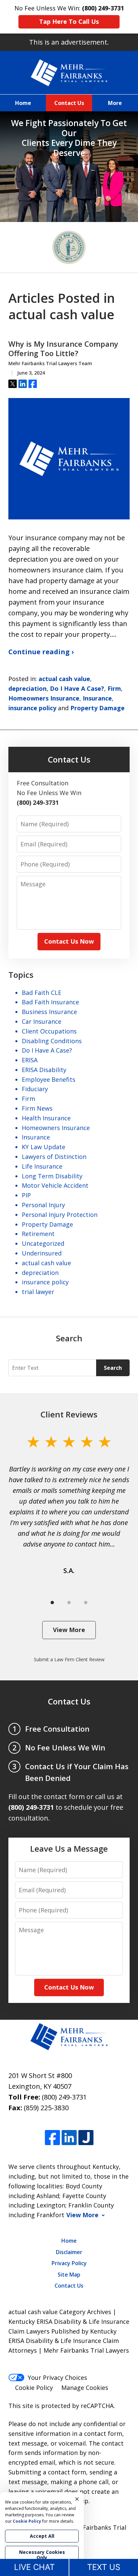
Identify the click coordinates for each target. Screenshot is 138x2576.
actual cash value (64, 679)
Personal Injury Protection (60, 1215)
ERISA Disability (44, 1070)
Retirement (38, 1234)
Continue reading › (41, 652)
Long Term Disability (52, 1176)
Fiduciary (35, 1089)
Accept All (42, 2536)
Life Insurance (42, 1166)
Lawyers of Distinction (54, 1157)
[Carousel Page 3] (86, 1603)
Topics (21, 975)
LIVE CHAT (34, 2567)
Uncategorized (43, 1243)
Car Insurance (42, 1021)
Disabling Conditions (52, 1041)
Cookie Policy (34, 2388)
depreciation (27, 688)
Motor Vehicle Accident (55, 1185)
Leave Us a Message (69, 1849)
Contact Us (69, 103)
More (115, 103)
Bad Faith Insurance (50, 1002)
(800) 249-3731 (64, 2097)
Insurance (97, 698)
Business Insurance (49, 1012)
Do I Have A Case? (77, 688)
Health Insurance (46, 1118)
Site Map (69, 2275)
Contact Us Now (69, 941)
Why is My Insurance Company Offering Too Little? (63, 349)
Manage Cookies (85, 2388)
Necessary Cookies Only (42, 2555)
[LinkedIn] (69, 2138)
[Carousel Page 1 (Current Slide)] (52, 1603)
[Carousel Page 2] (69, 1603)
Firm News (37, 1108)
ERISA (30, 1060)
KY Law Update (44, 1147)
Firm (114, 688)
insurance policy (32, 708)
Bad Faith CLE (42, 993)
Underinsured (42, 1253)
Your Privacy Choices (57, 2377)
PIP (26, 1195)
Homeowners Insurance (44, 698)
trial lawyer (38, 1292)
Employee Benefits (49, 1079)
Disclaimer (69, 2252)
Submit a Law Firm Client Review (69, 1659)
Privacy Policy (69, 2263)
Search (113, 1368)
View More (69, 1630)
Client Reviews (69, 1414)
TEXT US (104, 2567)
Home (23, 103)
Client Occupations (49, 1031)
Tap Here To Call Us (69, 21)
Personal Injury (43, 1205)
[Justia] (86, 2138)
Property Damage (97, 708)
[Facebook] (52, 2138)
